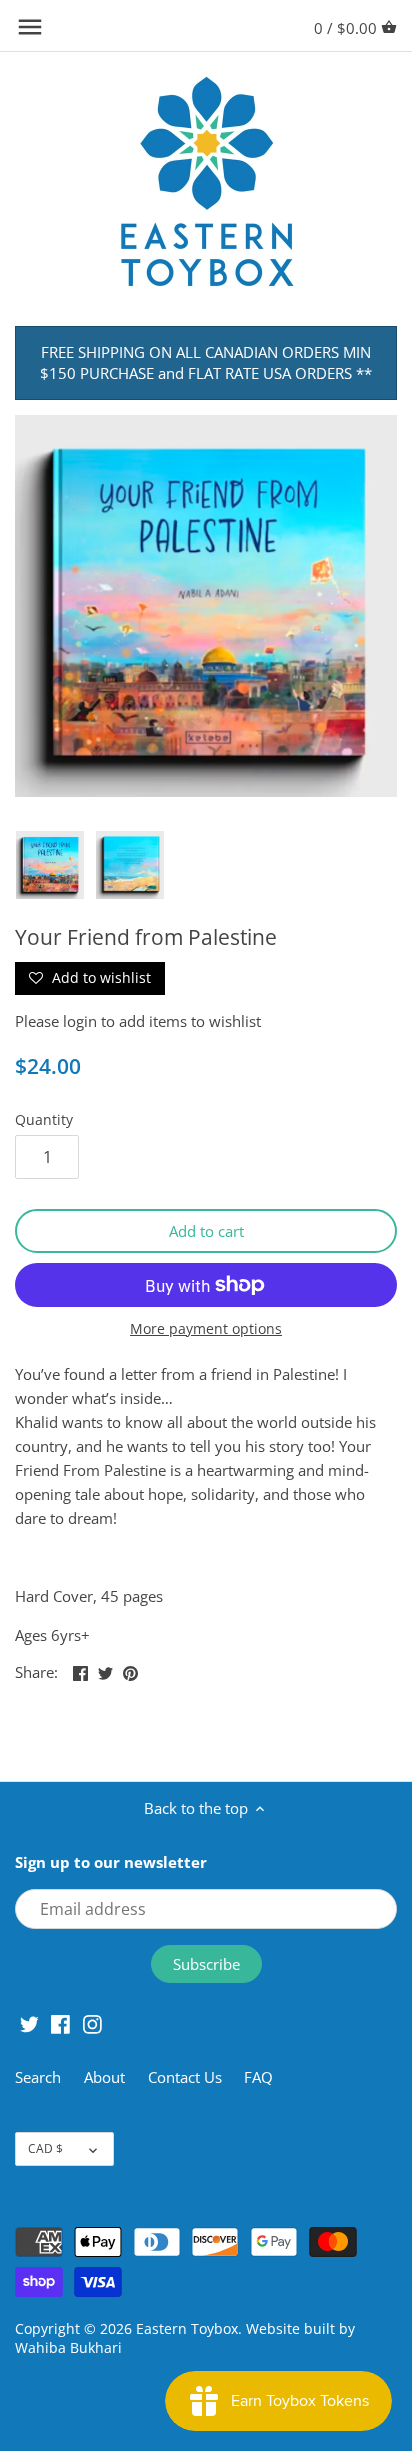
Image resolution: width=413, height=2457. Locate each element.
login (80, 1021)
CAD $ (45, 2148)
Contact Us (185, 2077)
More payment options (206, 1328)
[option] (50, 865)
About (106, 2077)
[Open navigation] (30, 27)
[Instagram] (92, 2022)
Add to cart (206, 1231)
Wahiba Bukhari (68, 2348)
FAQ (258, 2077)
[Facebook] (60, 2022)
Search (38, 2077)
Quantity (44, 1120)
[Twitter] (29, 2022)
